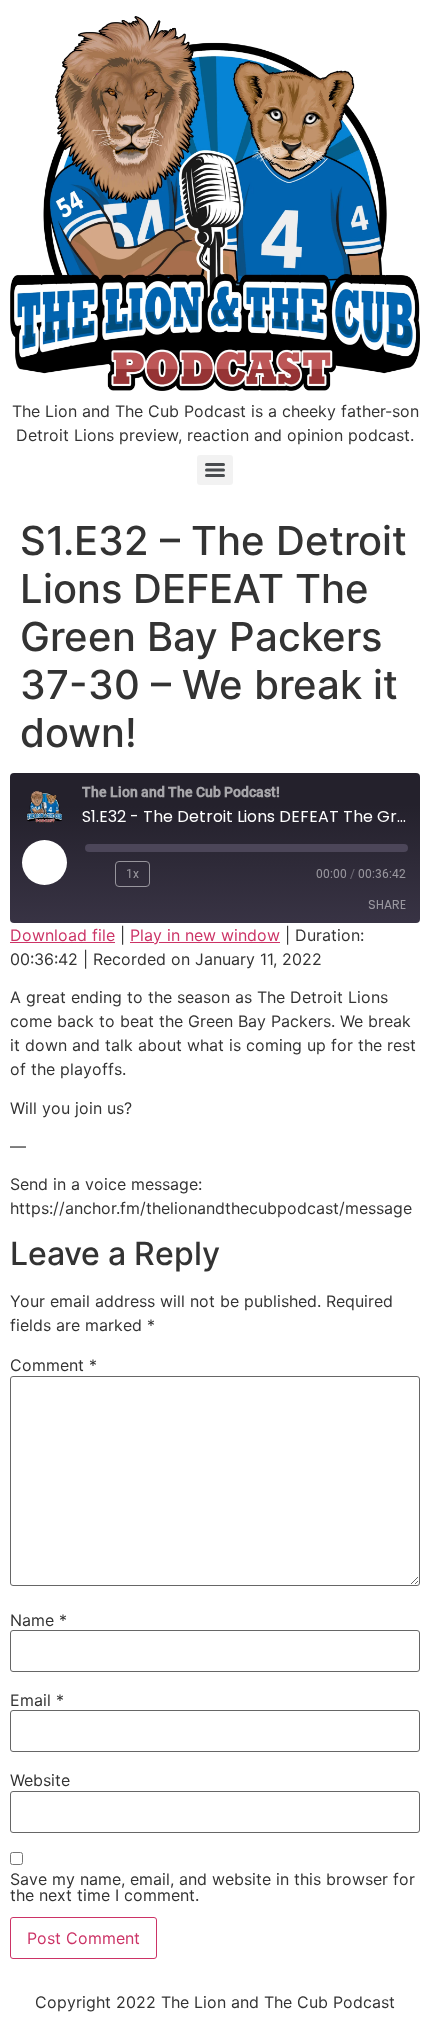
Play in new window (205, 935)
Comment (53, 1365)
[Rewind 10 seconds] (96, 874)
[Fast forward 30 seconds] (174, 874)
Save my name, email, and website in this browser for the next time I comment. (212, 1887)
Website (40, 1780)
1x (132, 874)
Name (38, 1620)
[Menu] (215, 470)
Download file (62, 935)
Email (37, 1700)
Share (387, 904)
